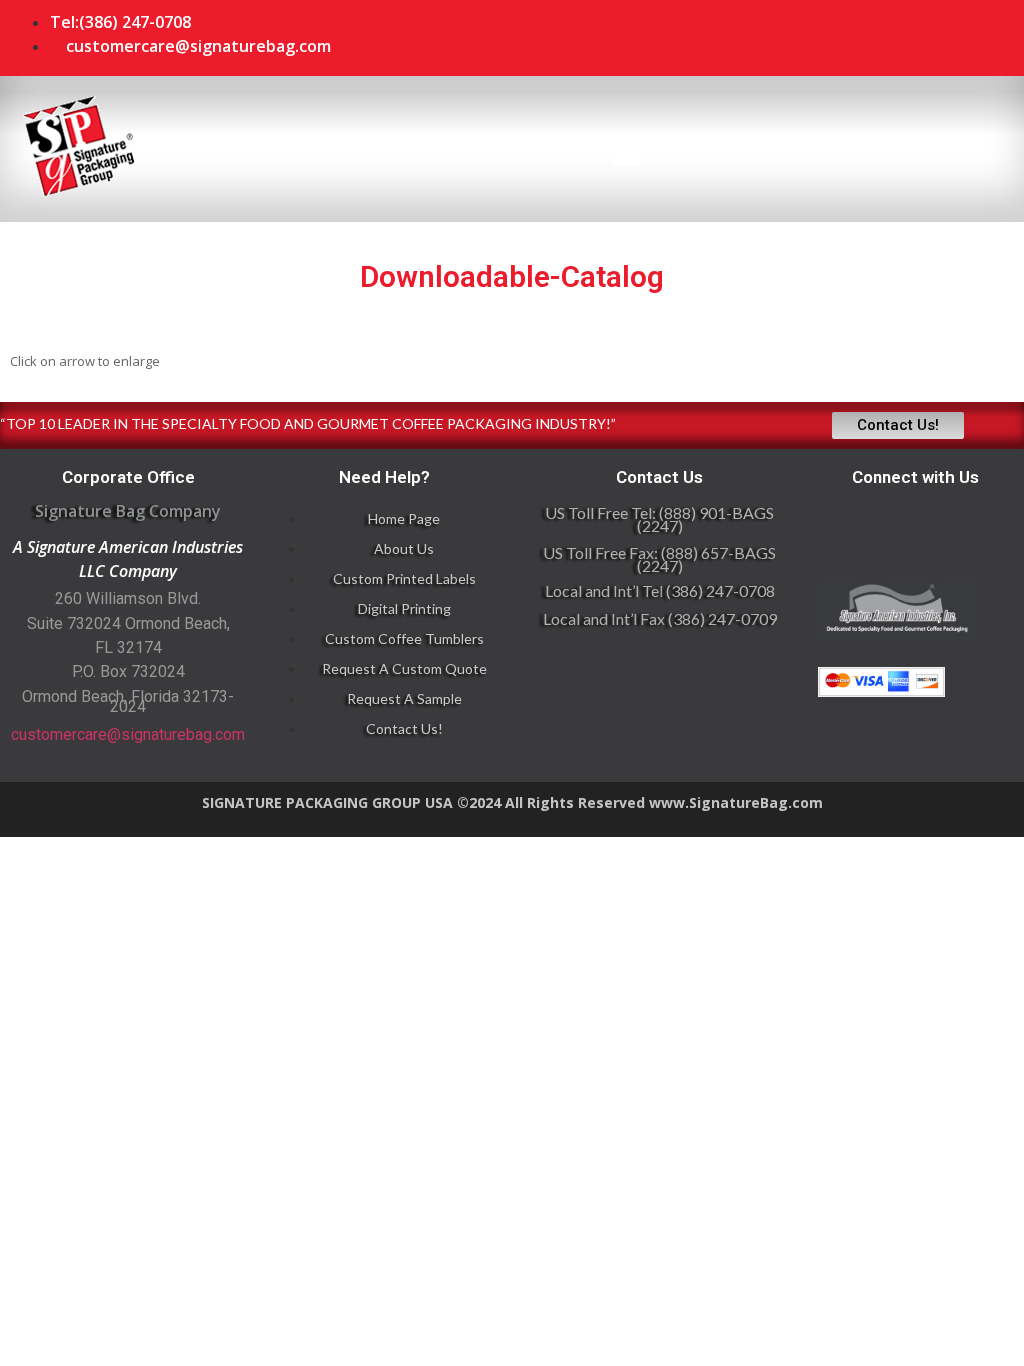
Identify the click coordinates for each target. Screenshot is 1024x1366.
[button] (627, 149)
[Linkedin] (854, 35)
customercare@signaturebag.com (128, 734)
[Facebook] (914, 35)
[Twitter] (974, 35)
